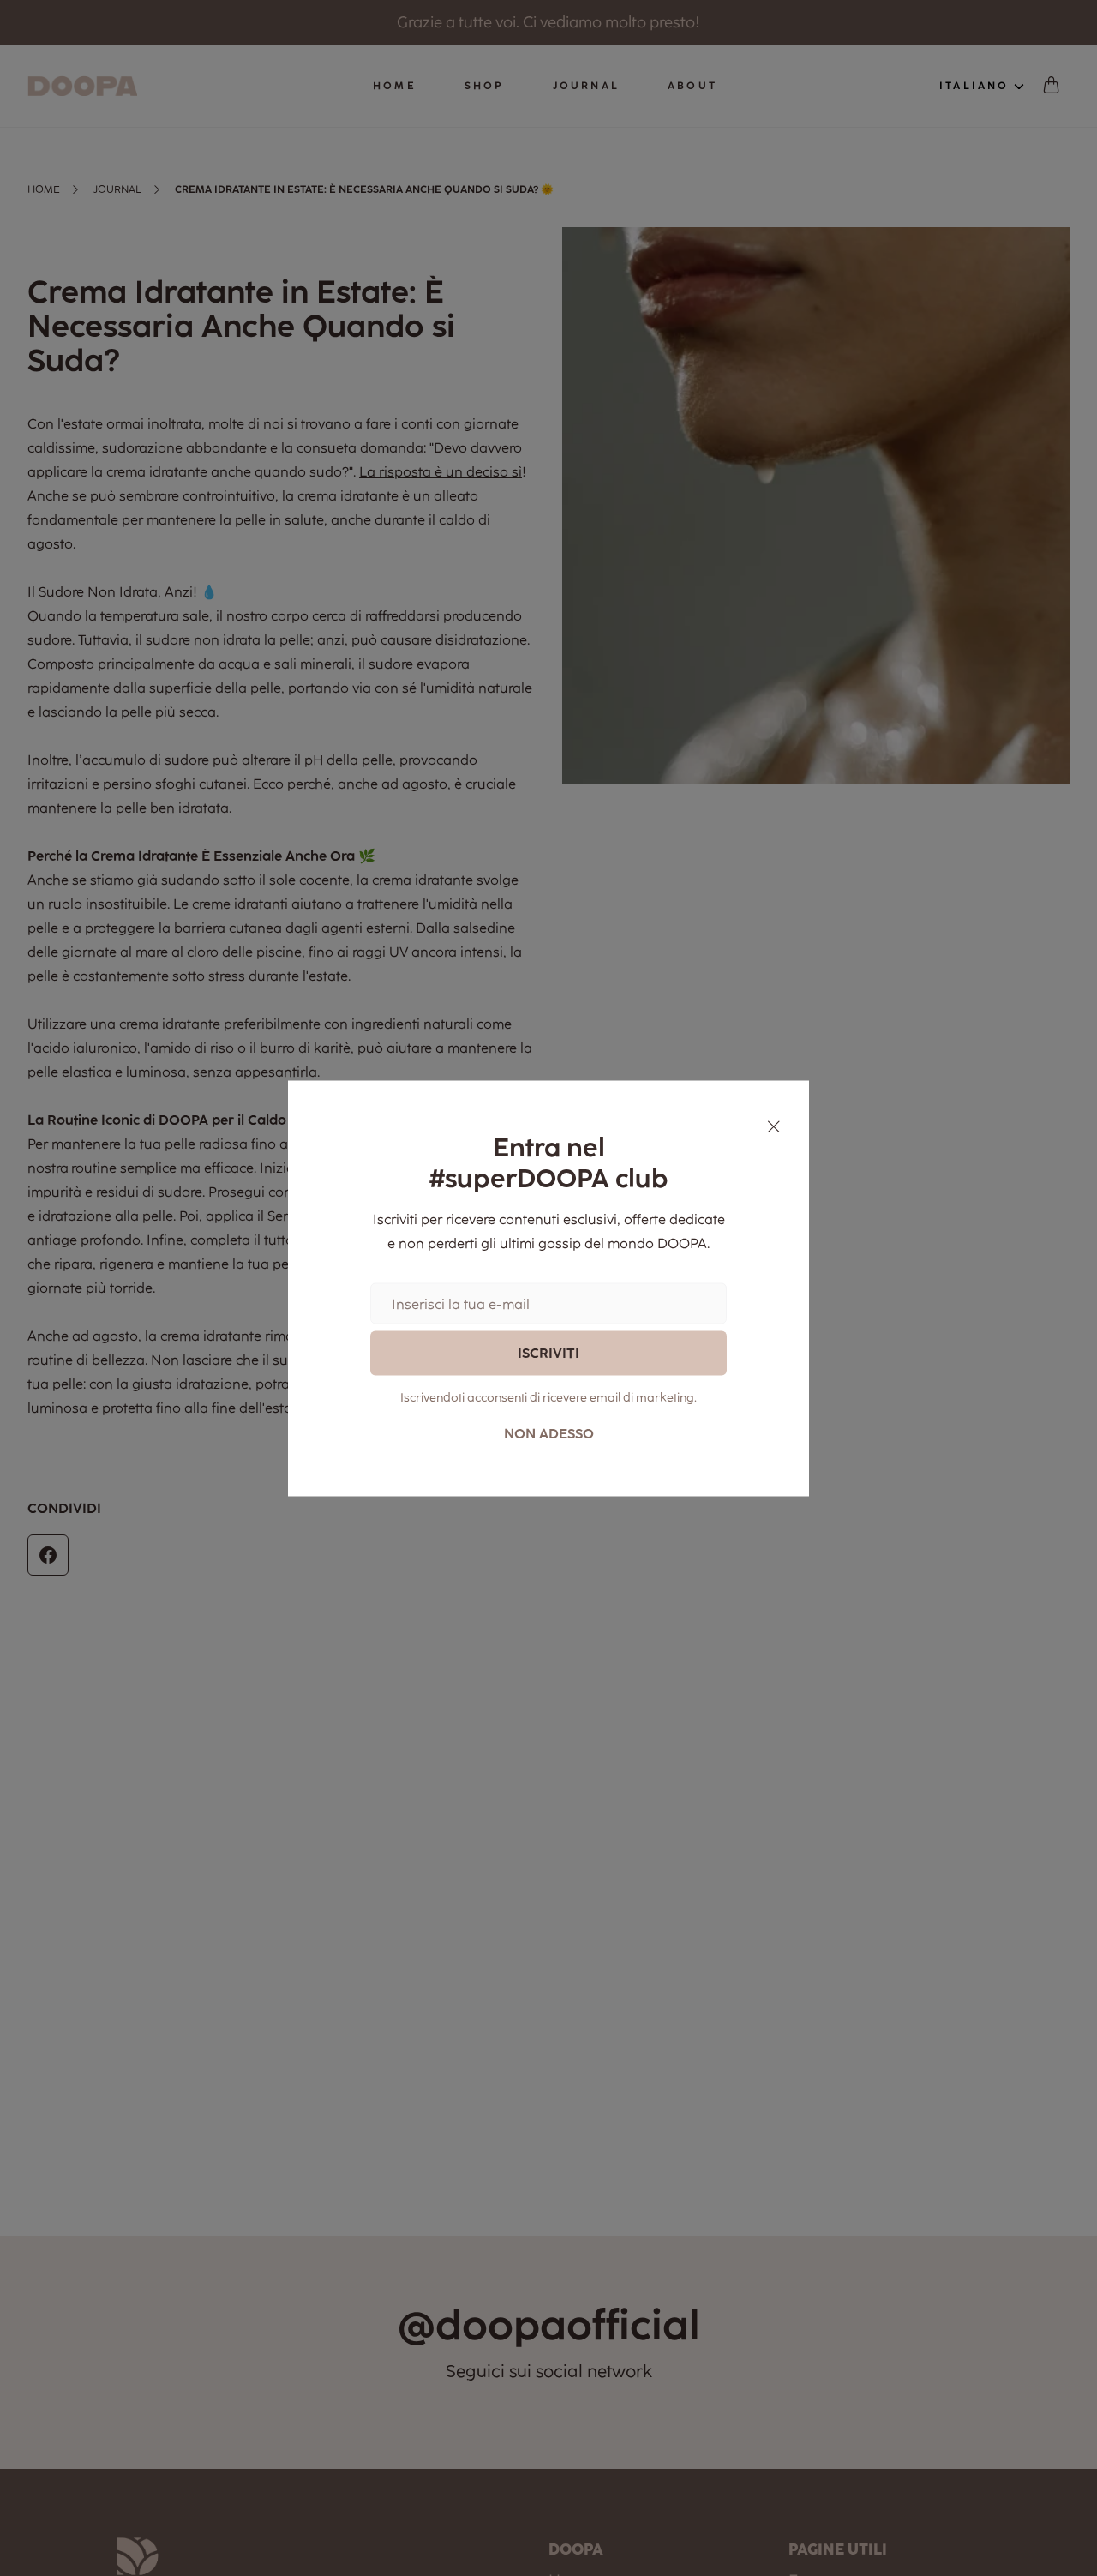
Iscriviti (548, 1353)
